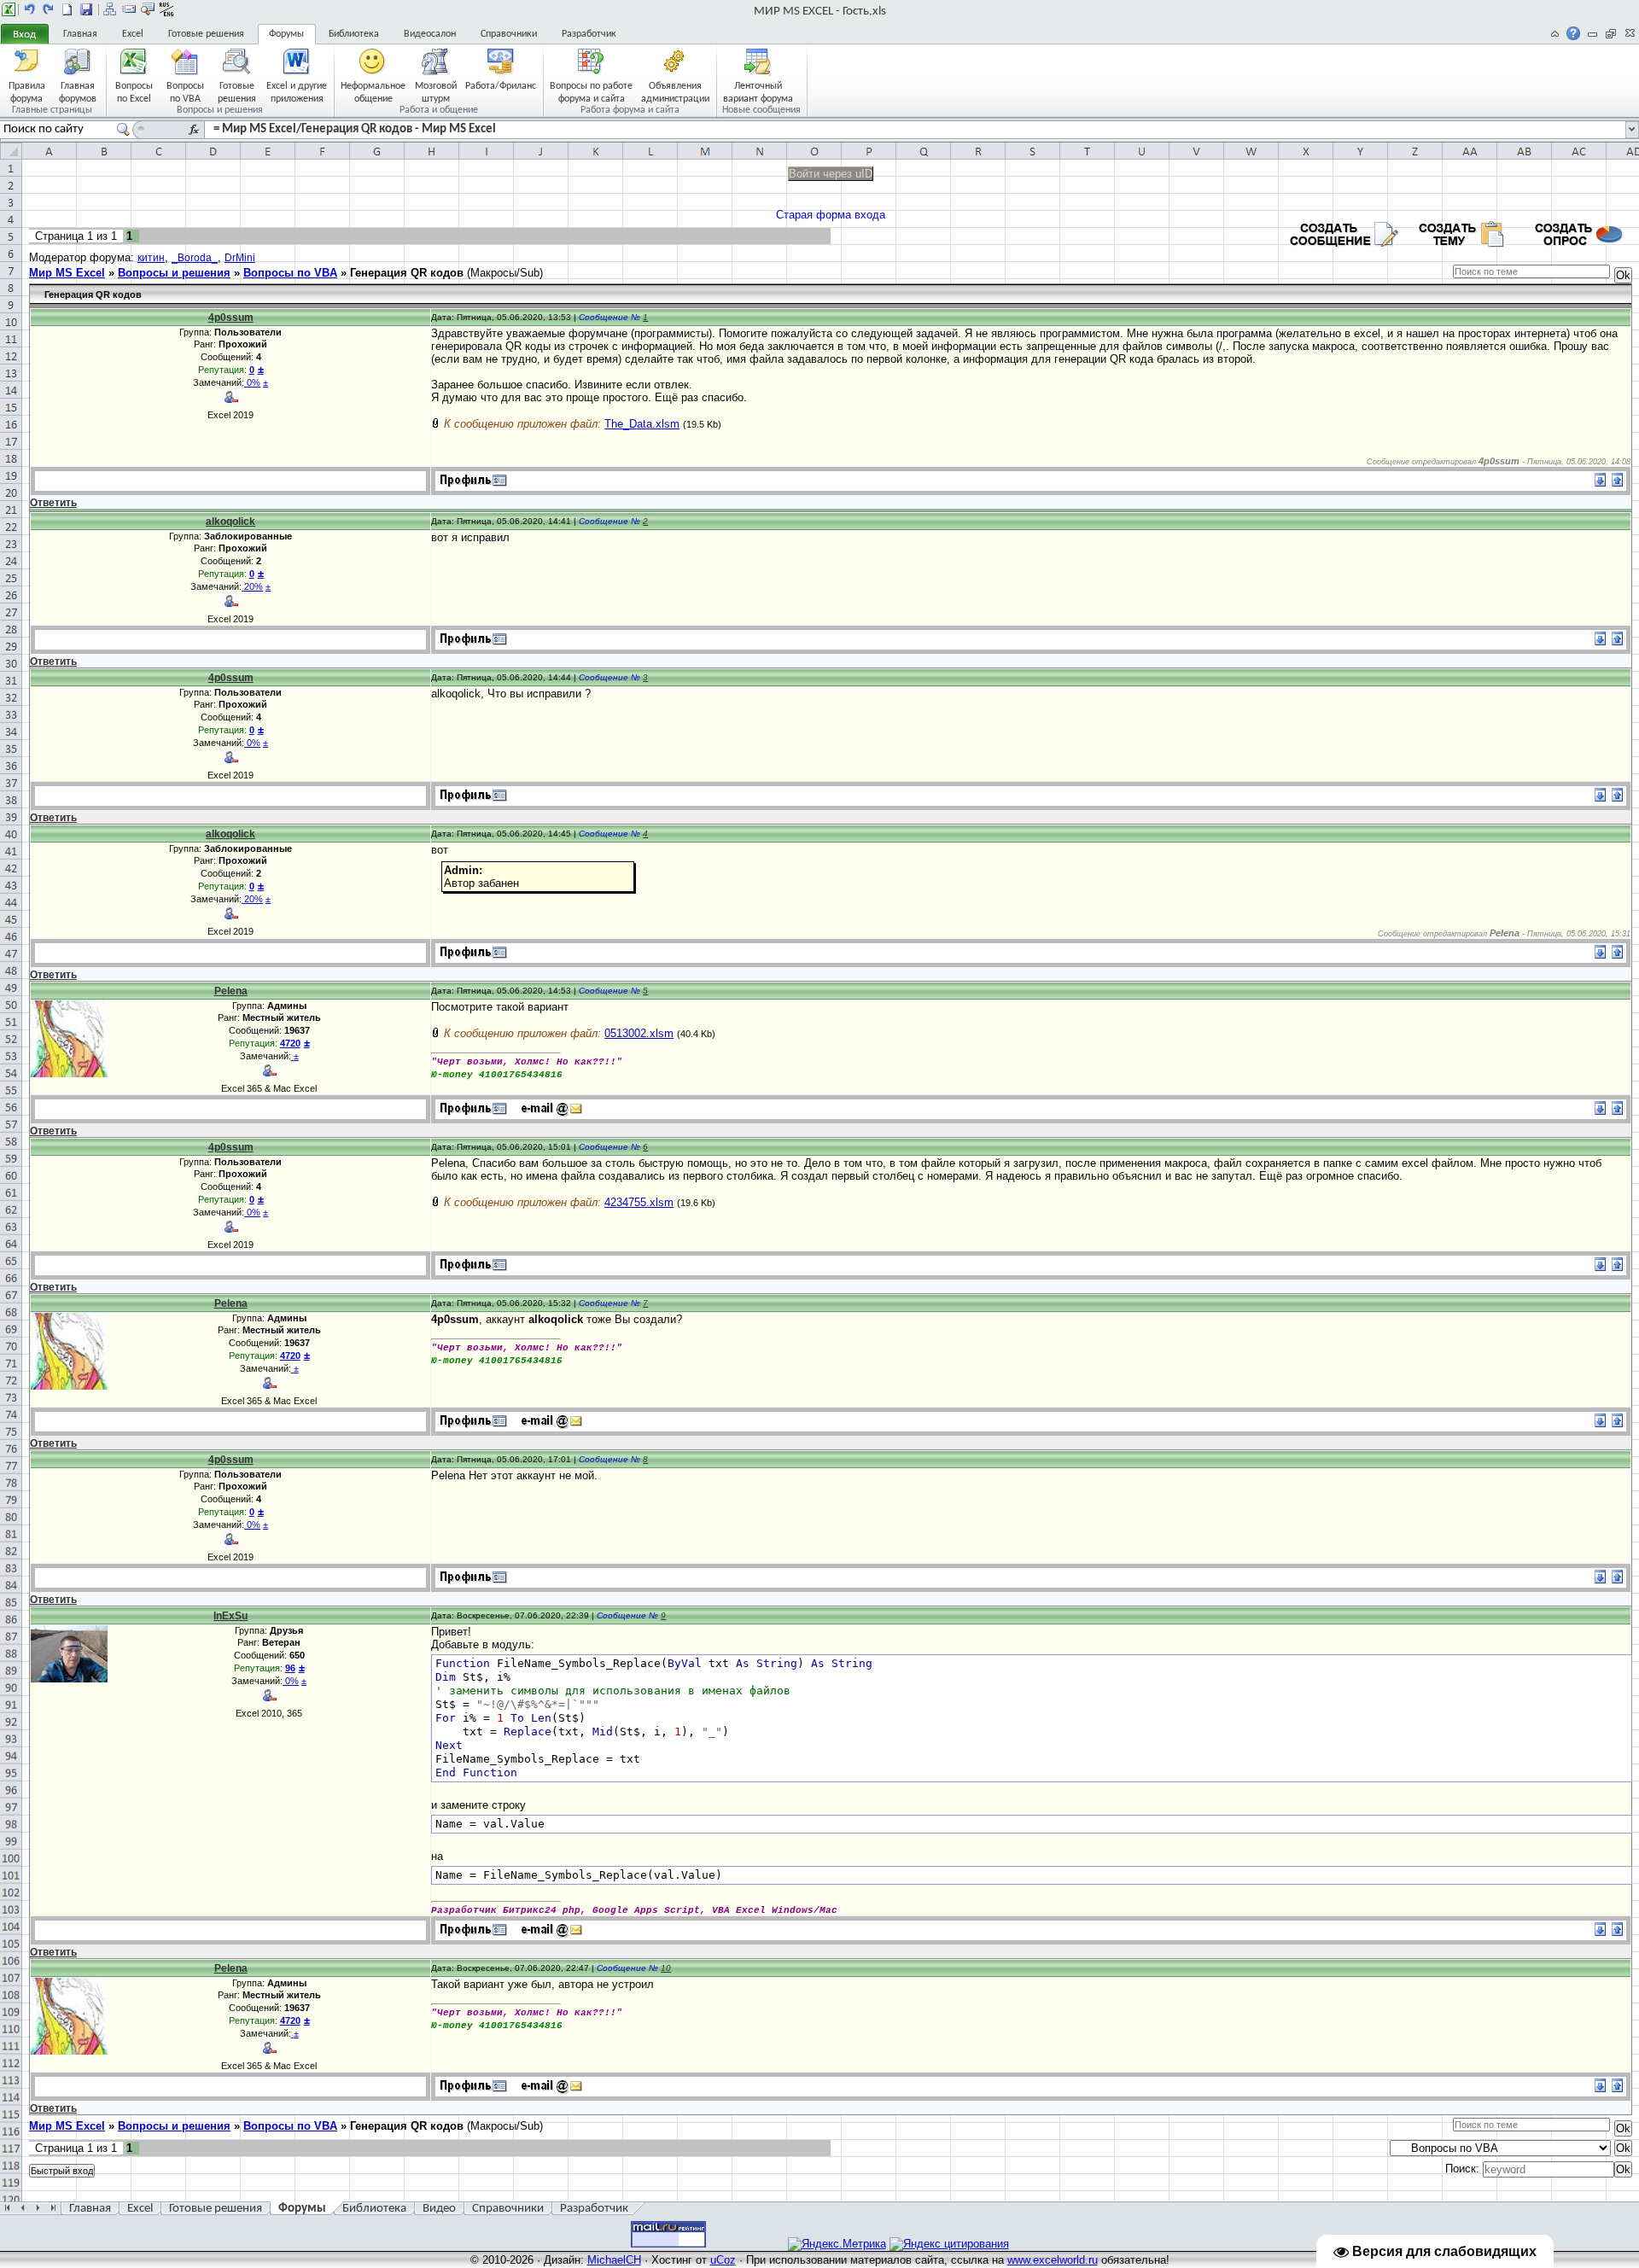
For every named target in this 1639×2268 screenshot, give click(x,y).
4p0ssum (231, 318)
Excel (133, 34)
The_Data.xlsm (642, 424)
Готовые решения (206, 34)
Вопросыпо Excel (134, 92)
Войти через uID (831, 174)
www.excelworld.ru (1053, 2260)
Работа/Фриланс (501, 86)
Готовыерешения (237, 92)
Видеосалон (430, 34)
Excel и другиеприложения (297, 92)
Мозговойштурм (436, 92)
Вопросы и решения (174, 273)
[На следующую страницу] (49, 9)
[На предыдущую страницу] (30, 9)
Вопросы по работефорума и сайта (591, 92)
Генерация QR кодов (407, 273)
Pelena (231, 991)
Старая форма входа (831, 215)
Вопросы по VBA (290, 273)
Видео (439, 2209)
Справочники (509, 34)
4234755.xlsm (639, 1202)
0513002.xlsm (639, 1033)
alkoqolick (230, 522)
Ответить (53, 503)
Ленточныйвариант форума (758, 92)
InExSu (230, 1616)
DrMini (240, 258)
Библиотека (354, 34)
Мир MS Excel (67, 273)
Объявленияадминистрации (675, 92)
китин (151, 258)
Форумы (286, 34)
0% (252, 382)
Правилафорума (27, 92)
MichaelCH (614, 2260)
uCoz (723, 2260)
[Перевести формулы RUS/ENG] (166, 9)
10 (666, 1968)
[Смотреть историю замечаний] (292, 1056)
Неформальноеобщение (373, 92)
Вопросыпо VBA (185, 92)
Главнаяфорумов (78, 92)
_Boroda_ (195, 258)
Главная (80, 34)
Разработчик (589, 34)
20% (252, 586)
